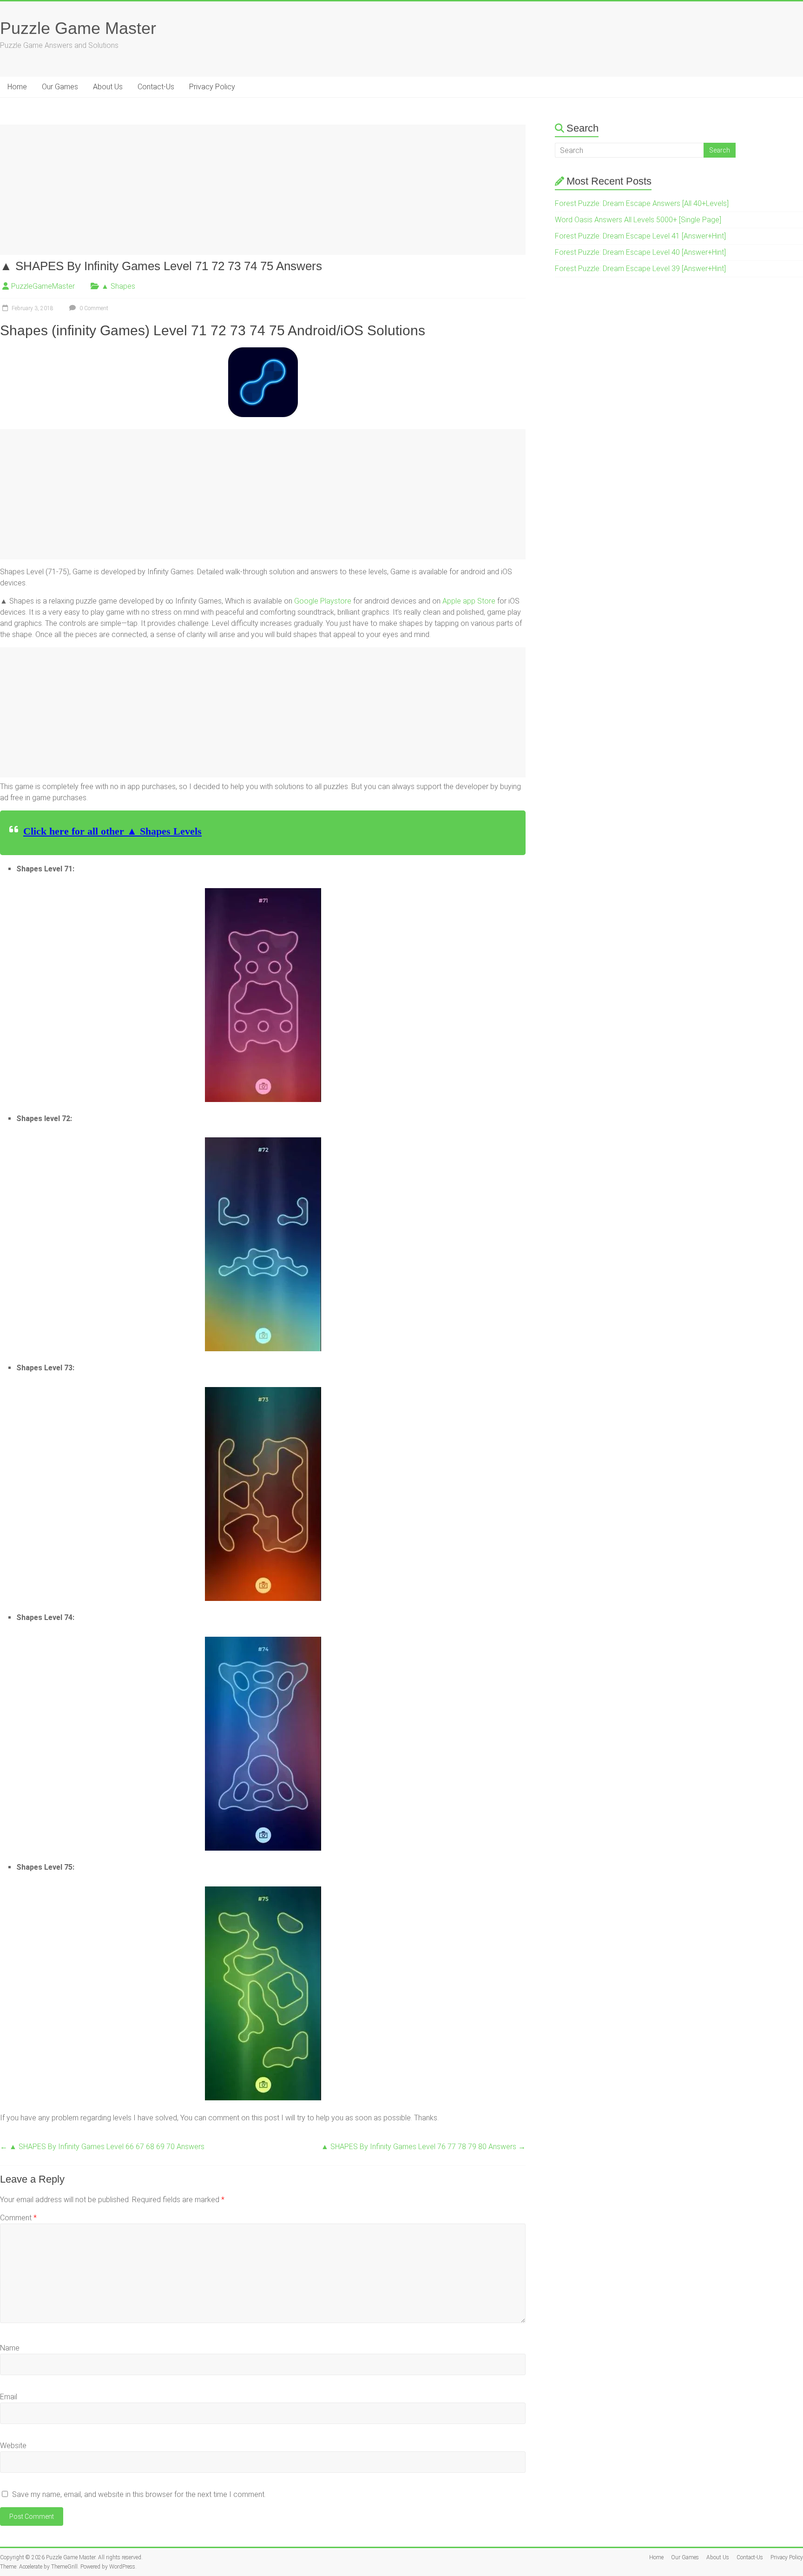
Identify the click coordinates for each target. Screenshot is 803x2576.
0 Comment (93, 308)
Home (17, 87)
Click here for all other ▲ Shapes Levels (112, 831)
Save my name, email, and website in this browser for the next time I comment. (139, 2494)
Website (13, 2446)
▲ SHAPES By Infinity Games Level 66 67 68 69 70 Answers (102, 2147)
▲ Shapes (118, 286)
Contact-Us (156, 87)
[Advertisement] (263, 190)
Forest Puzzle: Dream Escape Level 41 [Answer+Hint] (640, 236)
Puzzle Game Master (78, 28)
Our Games (60, 87)
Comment (18, 2218)
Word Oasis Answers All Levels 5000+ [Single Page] (638, 220)
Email (9, 2397)
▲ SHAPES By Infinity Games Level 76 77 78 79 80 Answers (423, 2147)
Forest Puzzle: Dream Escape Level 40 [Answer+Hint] (640, 252)
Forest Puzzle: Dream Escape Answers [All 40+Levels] (642, 203)
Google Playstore (323, 601)
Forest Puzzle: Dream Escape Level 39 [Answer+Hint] (640, 269)
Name (10, 2348)
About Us (108, 87)
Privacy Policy (212, 87)
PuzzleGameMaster (43, 286)
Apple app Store (469, 601)
